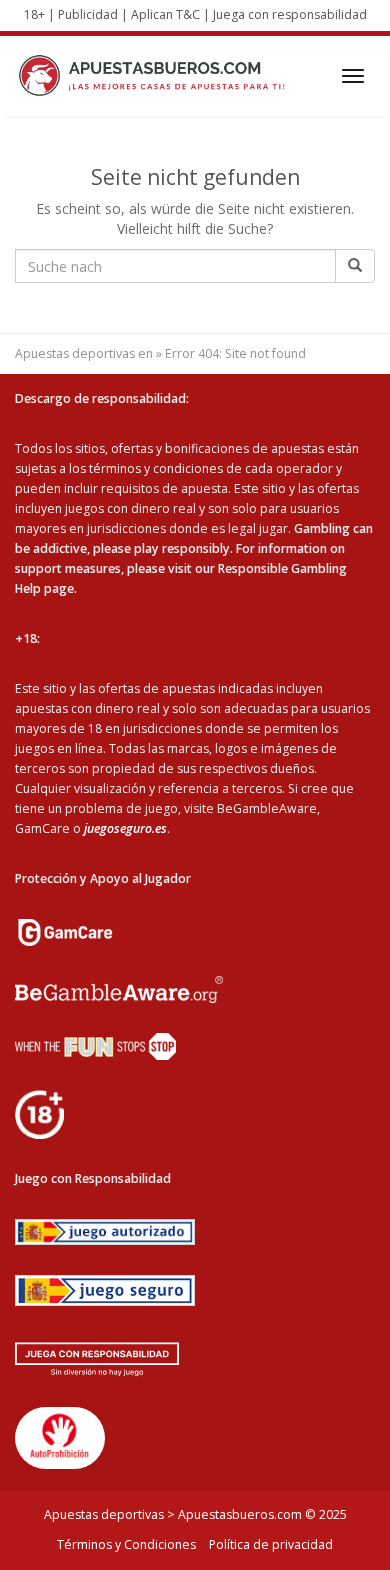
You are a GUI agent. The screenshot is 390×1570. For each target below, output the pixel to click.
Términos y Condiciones (126, 1544)
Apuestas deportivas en (84, 353)
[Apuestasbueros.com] (157, 76)
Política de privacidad (271, 1544)
